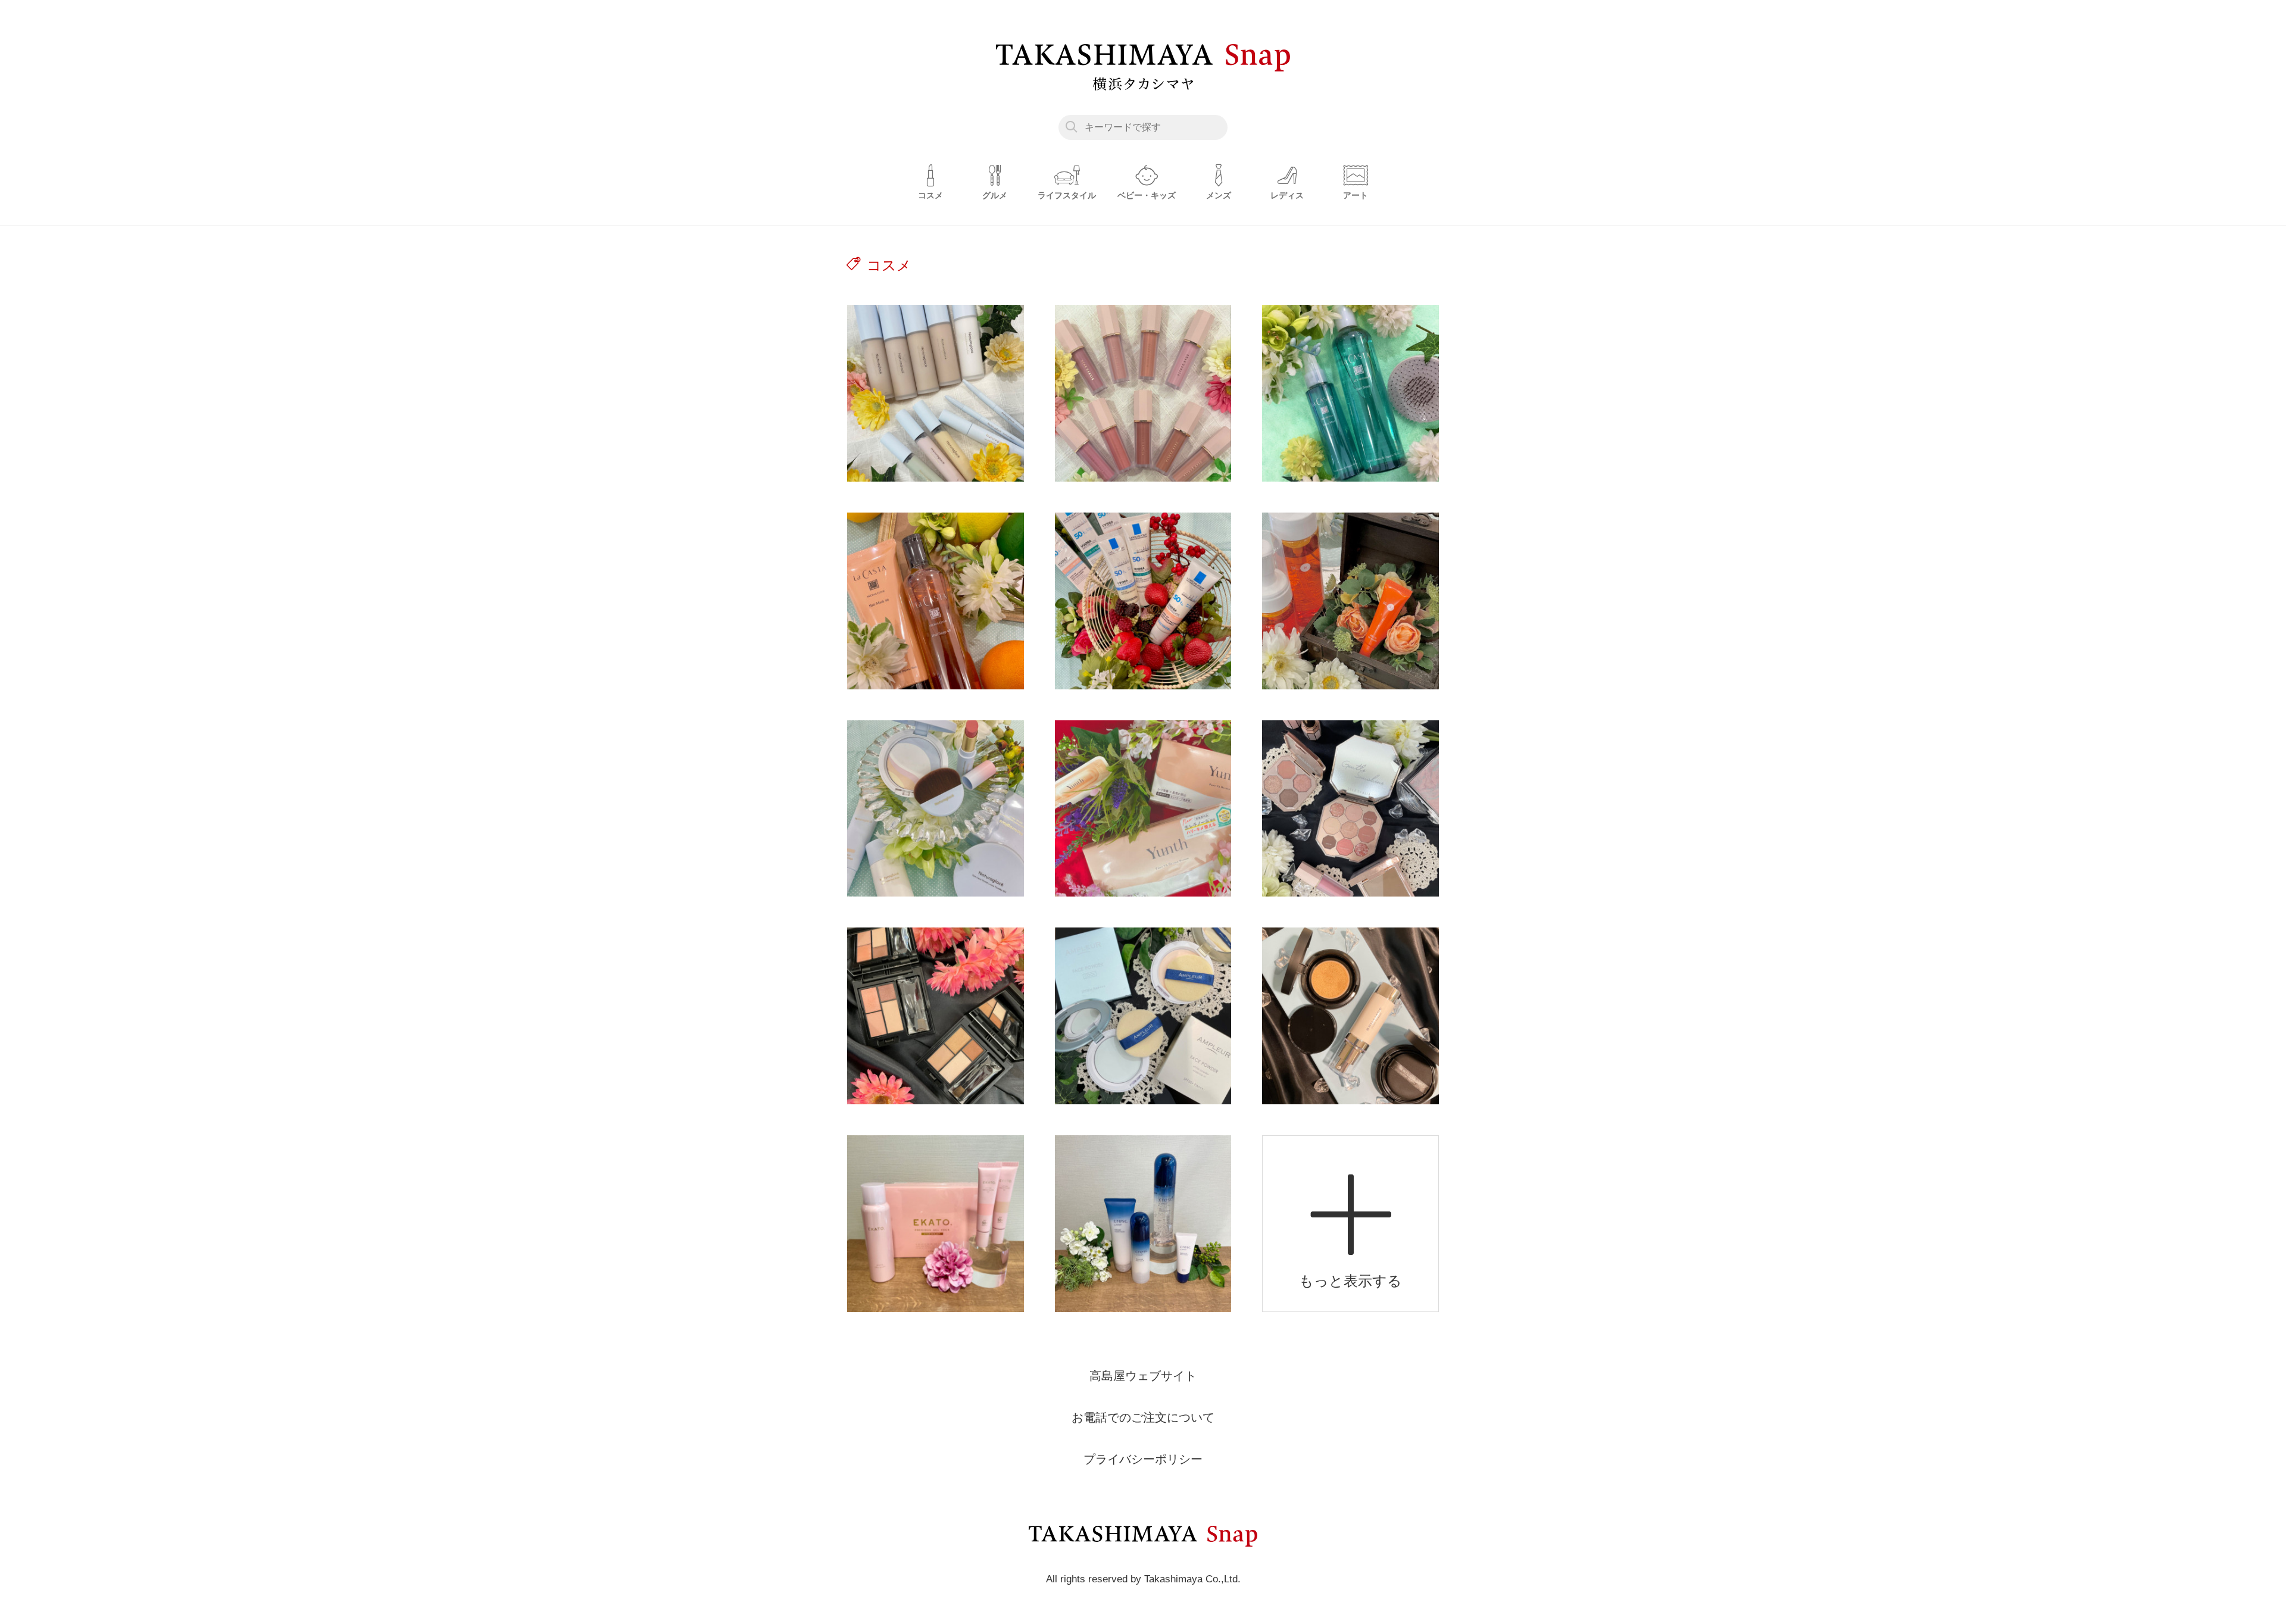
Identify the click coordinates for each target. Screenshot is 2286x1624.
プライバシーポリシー (1143, 1459)
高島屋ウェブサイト (1143, 1376)
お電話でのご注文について (1143, 1417)
